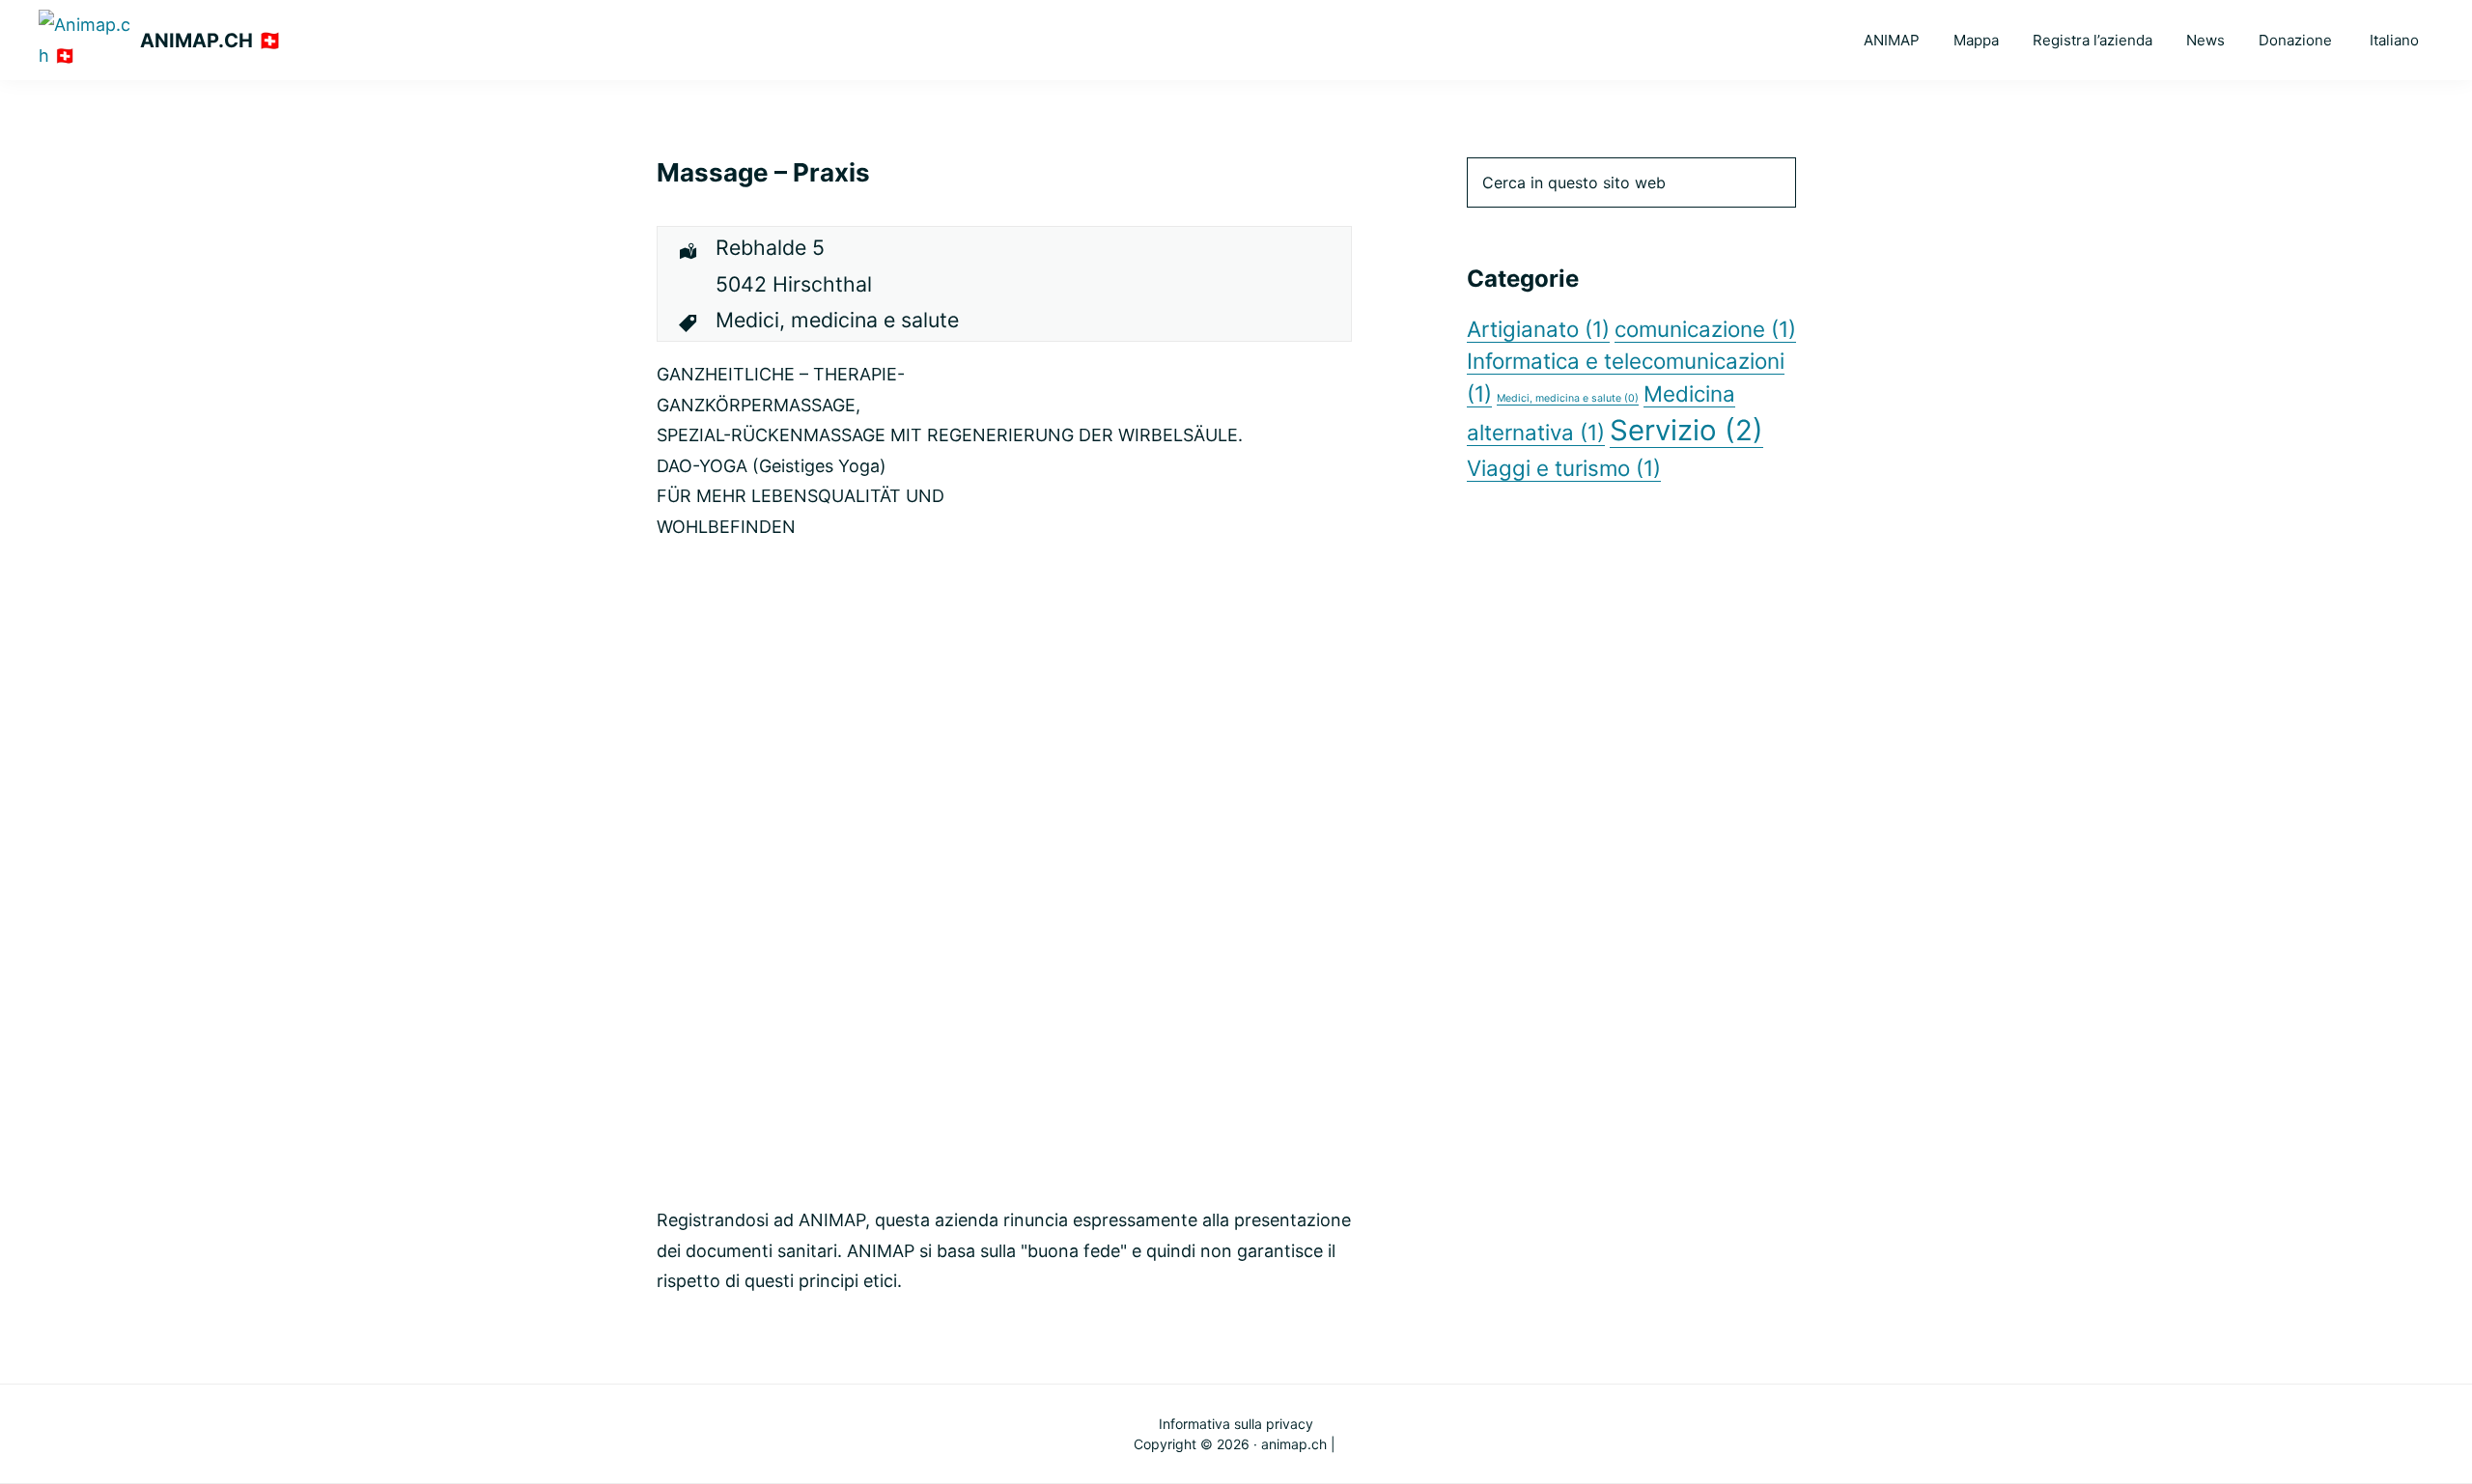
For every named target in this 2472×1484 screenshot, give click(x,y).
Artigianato (1538, 329)
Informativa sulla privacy (1236, 1424)
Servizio (1686, 430)
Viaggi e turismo (1564, 468)
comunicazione (1705, 329)
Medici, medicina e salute (1568, 398)
